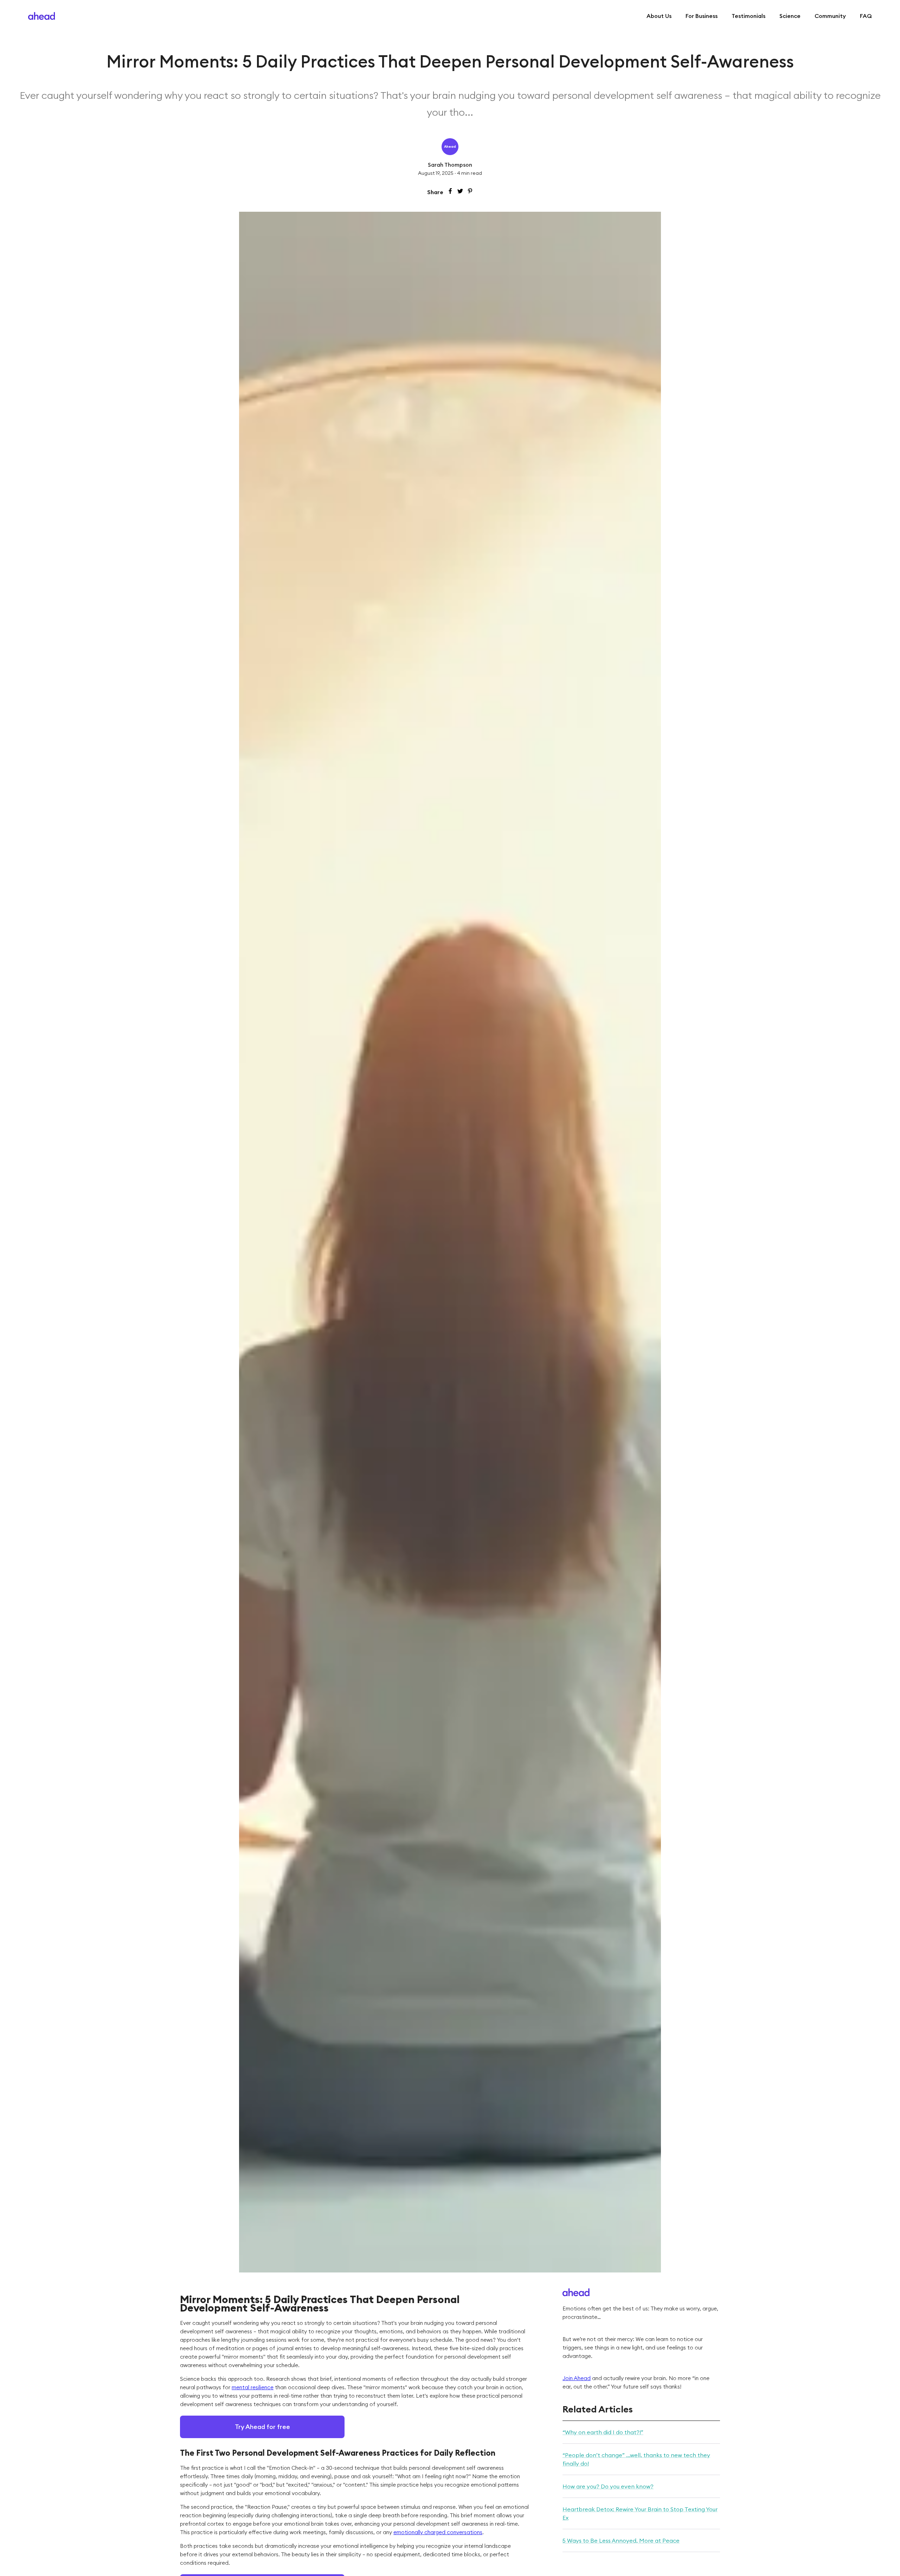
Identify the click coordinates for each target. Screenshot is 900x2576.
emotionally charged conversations (438, 2532)
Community (830, 16)
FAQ (866, 16)
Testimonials (748, 16)
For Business (702, 16)
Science (790, 16)
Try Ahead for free (262, 2427)
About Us (659, 16)
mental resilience (253, 2387)
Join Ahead (577, 2378)
